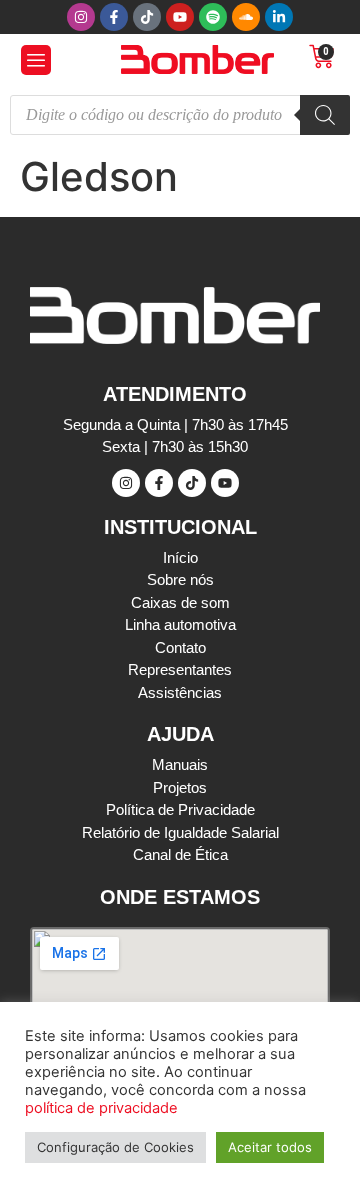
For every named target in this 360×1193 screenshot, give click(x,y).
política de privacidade (101, 1108)
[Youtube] (180, 17)
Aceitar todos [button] (270, 1147)
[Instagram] (81, 17)
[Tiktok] (147, 17)
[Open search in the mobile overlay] (180, 115)
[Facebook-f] (114, 17)
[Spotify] (213, 17)
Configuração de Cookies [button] (115, 1147)
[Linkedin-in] (279, 17)
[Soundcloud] (246, 17)
